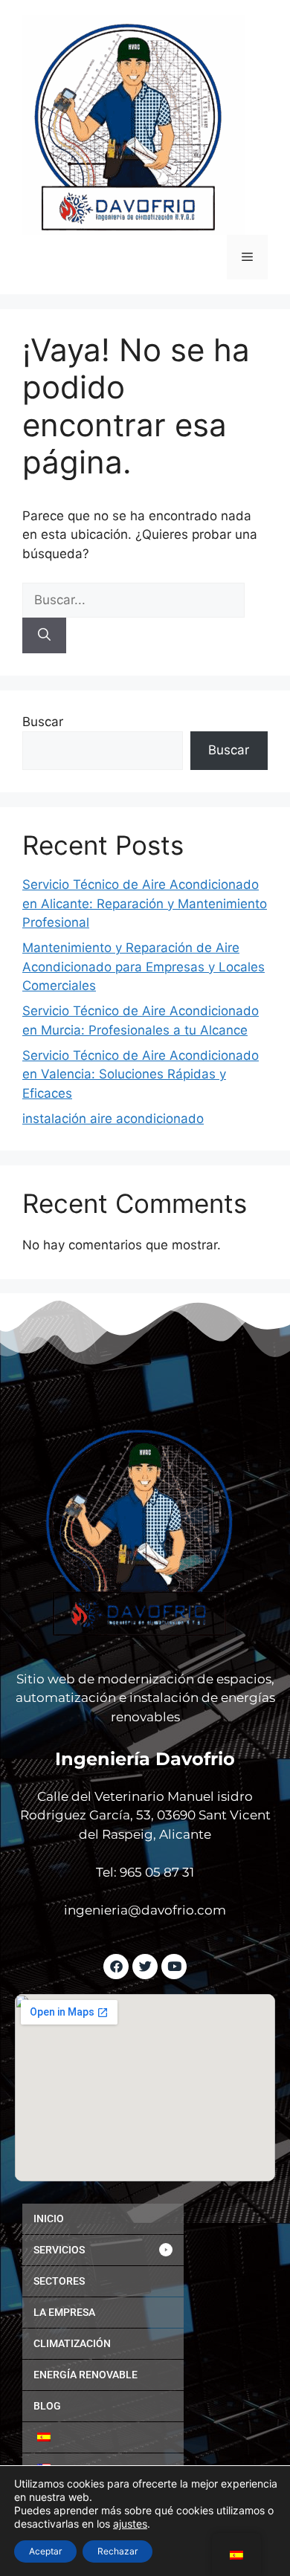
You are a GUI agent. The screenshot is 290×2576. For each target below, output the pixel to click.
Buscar (43, 722)
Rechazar (117, 2551)
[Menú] (247, 257)
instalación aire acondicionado (113, 1119)
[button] (103, 2250)
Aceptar (45, 2551)
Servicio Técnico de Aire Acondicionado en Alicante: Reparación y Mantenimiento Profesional (145, 903)
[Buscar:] (133, 600)
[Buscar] (44, 635)
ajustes (130, 2524)
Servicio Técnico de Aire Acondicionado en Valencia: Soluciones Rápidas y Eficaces (141, 1074)
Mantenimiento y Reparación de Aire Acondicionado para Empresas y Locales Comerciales (144, 967)
